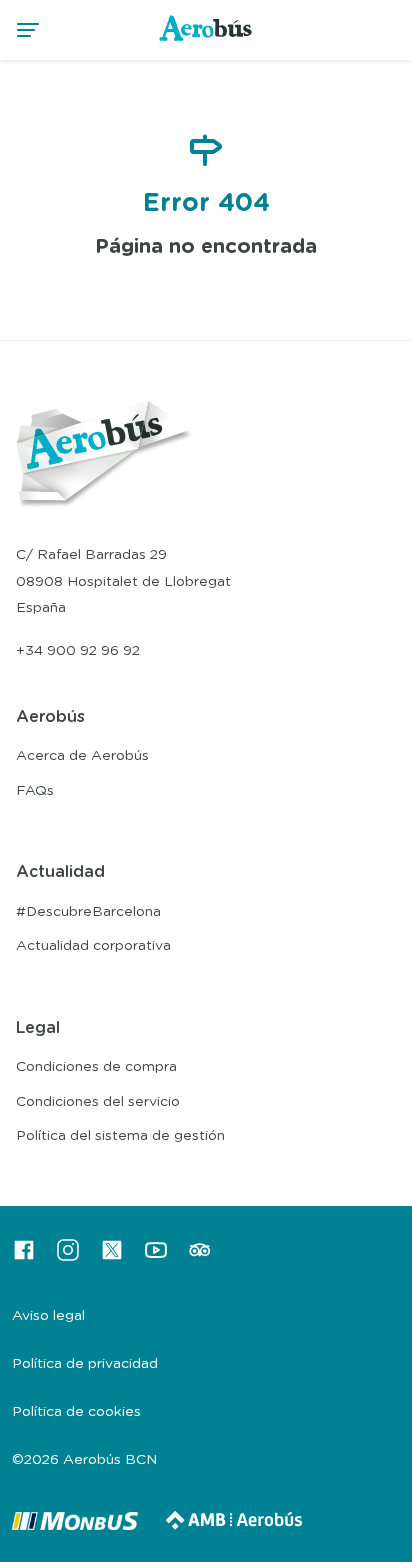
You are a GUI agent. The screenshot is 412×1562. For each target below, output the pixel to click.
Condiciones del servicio (98, 1102)
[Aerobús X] (112, 1257)
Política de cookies (76, 1412)
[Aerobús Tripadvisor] (200, 1257)
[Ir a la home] (206, 40)
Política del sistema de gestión (120, 1136)
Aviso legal (48, 1316)
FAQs (35, 791)
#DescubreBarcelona (88, 912)
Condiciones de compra (96, 1067)
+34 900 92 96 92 (78, 651)
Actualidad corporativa (93, 946)
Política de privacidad (85, 1364)
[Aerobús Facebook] (24, 1257)
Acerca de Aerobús (82, 756)
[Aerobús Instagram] (68, 1257)
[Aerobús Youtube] (156, 1257)
